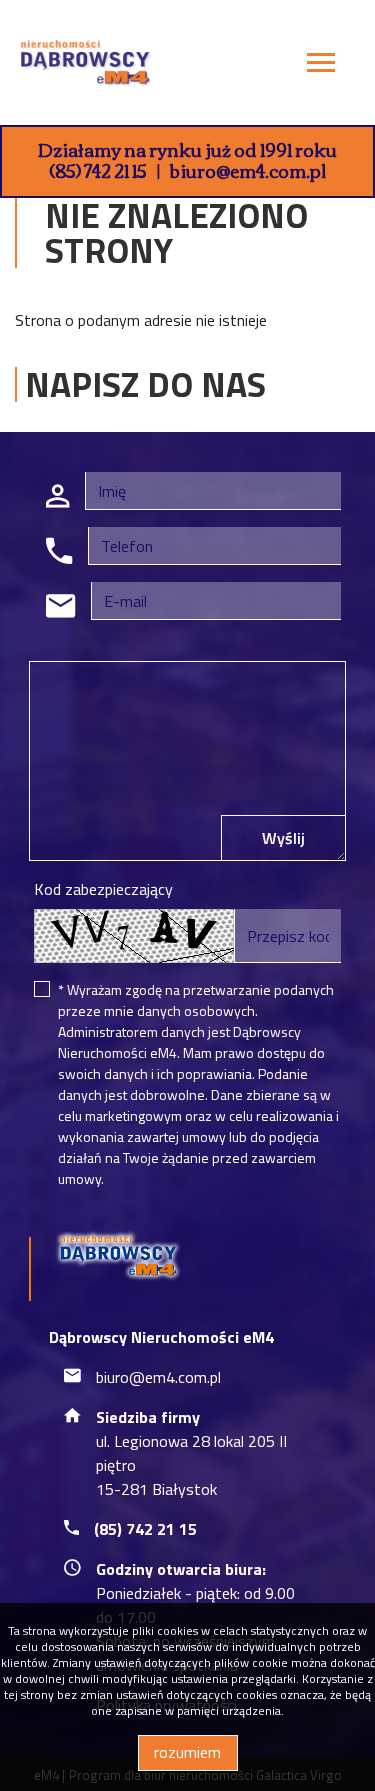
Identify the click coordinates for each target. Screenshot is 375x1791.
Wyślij (283, 838)
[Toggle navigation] (321, 65)
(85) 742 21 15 (98, 170)
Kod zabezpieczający (103, 889)
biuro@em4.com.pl (248, 170)
